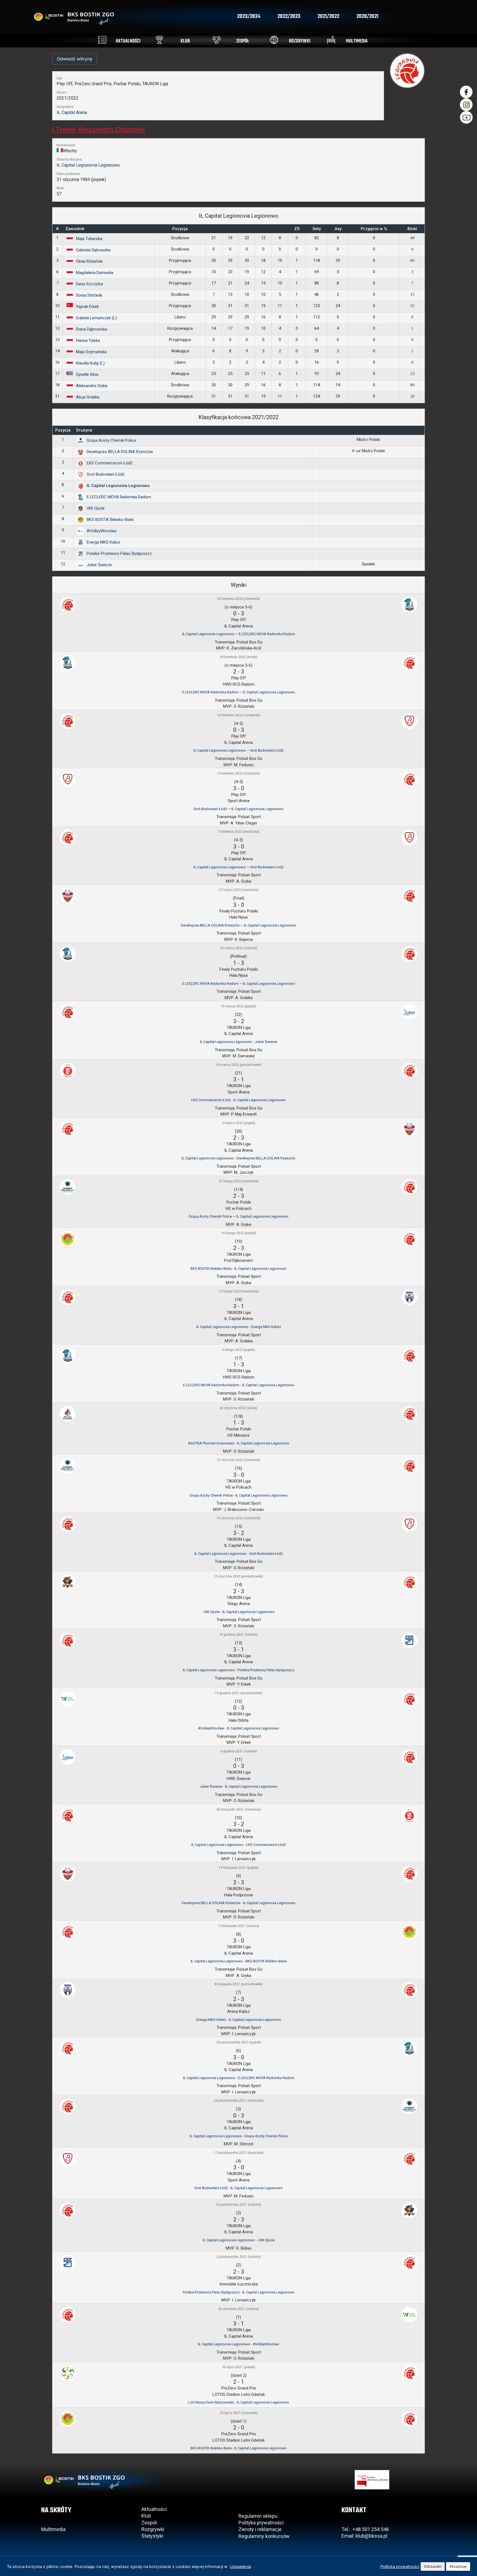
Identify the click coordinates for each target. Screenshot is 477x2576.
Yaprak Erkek (87, 307)
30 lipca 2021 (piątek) (239, 2367)
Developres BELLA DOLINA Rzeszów (120, 452)
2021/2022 (328, 17)
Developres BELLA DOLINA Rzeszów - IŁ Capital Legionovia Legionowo (239, 1903)
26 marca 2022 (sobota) (239, 948)
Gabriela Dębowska (93, 250)
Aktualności (154, 2509)
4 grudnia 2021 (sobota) (239, 1751)
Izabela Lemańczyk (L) (96, 318)
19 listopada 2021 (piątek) (239, 1868)
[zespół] (217, 40)
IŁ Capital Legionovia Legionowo (88, 165)
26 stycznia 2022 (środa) (239, 1408)
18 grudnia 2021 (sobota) (239, 1635)
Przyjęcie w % (374, 229)
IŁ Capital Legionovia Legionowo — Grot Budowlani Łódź (239, 750)
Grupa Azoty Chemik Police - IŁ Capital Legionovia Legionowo (239, 1495)
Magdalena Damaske (95, 273)
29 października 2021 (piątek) (239, 2042)
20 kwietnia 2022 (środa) (239, 657)
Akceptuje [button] (458, 2566)
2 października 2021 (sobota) (239, 2257)
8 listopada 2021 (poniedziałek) (239, 1984)
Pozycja (180, 229)
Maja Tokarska (89, 239)
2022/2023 (289, 17)
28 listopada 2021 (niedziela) (239, 1809)
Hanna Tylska (88, 340)
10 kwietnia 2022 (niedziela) (239, 773)
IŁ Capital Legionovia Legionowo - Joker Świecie (239, 1042)
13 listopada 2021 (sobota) (239, 1926)
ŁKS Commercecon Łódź (109, 463)
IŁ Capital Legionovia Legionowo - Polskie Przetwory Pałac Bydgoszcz (239, 1670)
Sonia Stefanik (89, 295)
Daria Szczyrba (89, 284)
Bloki (412, 229)
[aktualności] (102, 40)
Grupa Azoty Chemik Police (111, 440)
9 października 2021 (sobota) (239, 2205)
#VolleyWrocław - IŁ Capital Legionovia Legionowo (239, 1728)
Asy (338, 229)
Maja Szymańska (91, 352)
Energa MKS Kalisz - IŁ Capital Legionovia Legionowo (239, 2020)
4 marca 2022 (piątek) (239, 1123)
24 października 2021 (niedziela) (239, 2101)
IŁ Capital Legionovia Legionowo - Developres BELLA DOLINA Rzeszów (239, 1158)
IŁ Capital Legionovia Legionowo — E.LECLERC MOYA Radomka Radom (239, 634)
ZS (297, 229)
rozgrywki (300, 41)
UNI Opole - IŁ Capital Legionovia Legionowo (239, 1612)
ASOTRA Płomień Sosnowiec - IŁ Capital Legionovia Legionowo (239, 1443)
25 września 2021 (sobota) (239, 2309)
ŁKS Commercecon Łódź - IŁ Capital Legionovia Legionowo (239, 1100)
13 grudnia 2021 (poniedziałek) (239, 1693)
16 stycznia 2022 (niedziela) (239, 1518)
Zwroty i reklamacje (260, 2529)
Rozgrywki (153, 2529)
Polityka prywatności (261, 2523)
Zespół (149, 2523)
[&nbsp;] (368, 430)
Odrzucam (433, 2566)
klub (185, 41)
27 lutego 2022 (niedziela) (239, 1181)
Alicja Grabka (88, 397)
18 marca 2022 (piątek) (239, 1006)
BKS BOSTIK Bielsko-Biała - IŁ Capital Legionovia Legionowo (239, 1269)
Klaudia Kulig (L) (90, 363)
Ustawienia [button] (240, 2567)
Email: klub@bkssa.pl (364, 2536)
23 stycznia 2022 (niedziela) (239, 1460)
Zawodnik (75, 229)
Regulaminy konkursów (264, 2536)
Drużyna (84, 430)
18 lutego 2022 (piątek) (239, 1233)
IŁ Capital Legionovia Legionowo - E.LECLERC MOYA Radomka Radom (239, 2078)
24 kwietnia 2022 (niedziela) (239, 599)
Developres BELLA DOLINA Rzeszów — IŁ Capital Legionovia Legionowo (239, 925)
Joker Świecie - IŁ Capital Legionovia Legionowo (239, 1786)
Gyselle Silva (87, 374)
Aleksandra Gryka (92, 386)
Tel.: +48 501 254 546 (365, 2529)
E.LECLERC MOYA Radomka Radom (119, 497)
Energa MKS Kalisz (104, 542)
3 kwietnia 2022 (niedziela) (239, 832)
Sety (317, 229)
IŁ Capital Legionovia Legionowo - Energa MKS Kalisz (239, 1327)
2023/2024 (249, 17)
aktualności (128, 41)
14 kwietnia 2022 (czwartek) (239, 715)
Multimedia (53, 2529)
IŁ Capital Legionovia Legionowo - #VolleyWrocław (239, 2344)
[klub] (159, 40)
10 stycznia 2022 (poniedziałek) (239, 1576)
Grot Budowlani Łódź (105, 474)
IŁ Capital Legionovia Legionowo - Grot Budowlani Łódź (239, 1554)
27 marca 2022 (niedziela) (239, 890)
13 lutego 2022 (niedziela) (239, 1291)
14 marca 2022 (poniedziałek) (239, 1065)
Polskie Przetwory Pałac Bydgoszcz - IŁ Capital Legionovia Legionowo (239, 2292)
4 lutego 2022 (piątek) (239, 1350)
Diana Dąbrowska (92, 329)
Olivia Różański (89, 261)
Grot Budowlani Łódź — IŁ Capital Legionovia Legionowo (239, 809)
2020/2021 (367, 17)
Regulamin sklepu (258, 2516)
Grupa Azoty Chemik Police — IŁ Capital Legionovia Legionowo (239, 1216)
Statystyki (152, 2536)
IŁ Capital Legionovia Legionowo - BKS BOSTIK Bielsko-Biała (239, 1961)
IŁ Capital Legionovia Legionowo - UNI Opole (239, 2240)
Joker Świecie (99, 565)
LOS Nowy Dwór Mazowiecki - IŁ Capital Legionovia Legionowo (239, 2402)
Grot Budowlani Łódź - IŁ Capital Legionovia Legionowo (239, 2188)
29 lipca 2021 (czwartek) (239, 2413)
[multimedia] (331, 40)
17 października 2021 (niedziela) (239, 2153)
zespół (243, 41)
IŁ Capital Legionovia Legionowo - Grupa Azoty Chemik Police (239, 2136)
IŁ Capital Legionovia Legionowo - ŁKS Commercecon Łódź (239, 1845)
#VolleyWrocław (102, 531)
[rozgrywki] (274, 40)
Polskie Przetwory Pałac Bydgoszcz (119, 553)
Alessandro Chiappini (99, 130)
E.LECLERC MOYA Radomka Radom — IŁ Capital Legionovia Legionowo (239, 692)
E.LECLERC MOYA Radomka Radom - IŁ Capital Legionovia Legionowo (239, 1385)
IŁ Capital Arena (72, 112)
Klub (147, 2516)
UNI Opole (96, 508)
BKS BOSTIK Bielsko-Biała (110, 520)
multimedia (357, 41)
